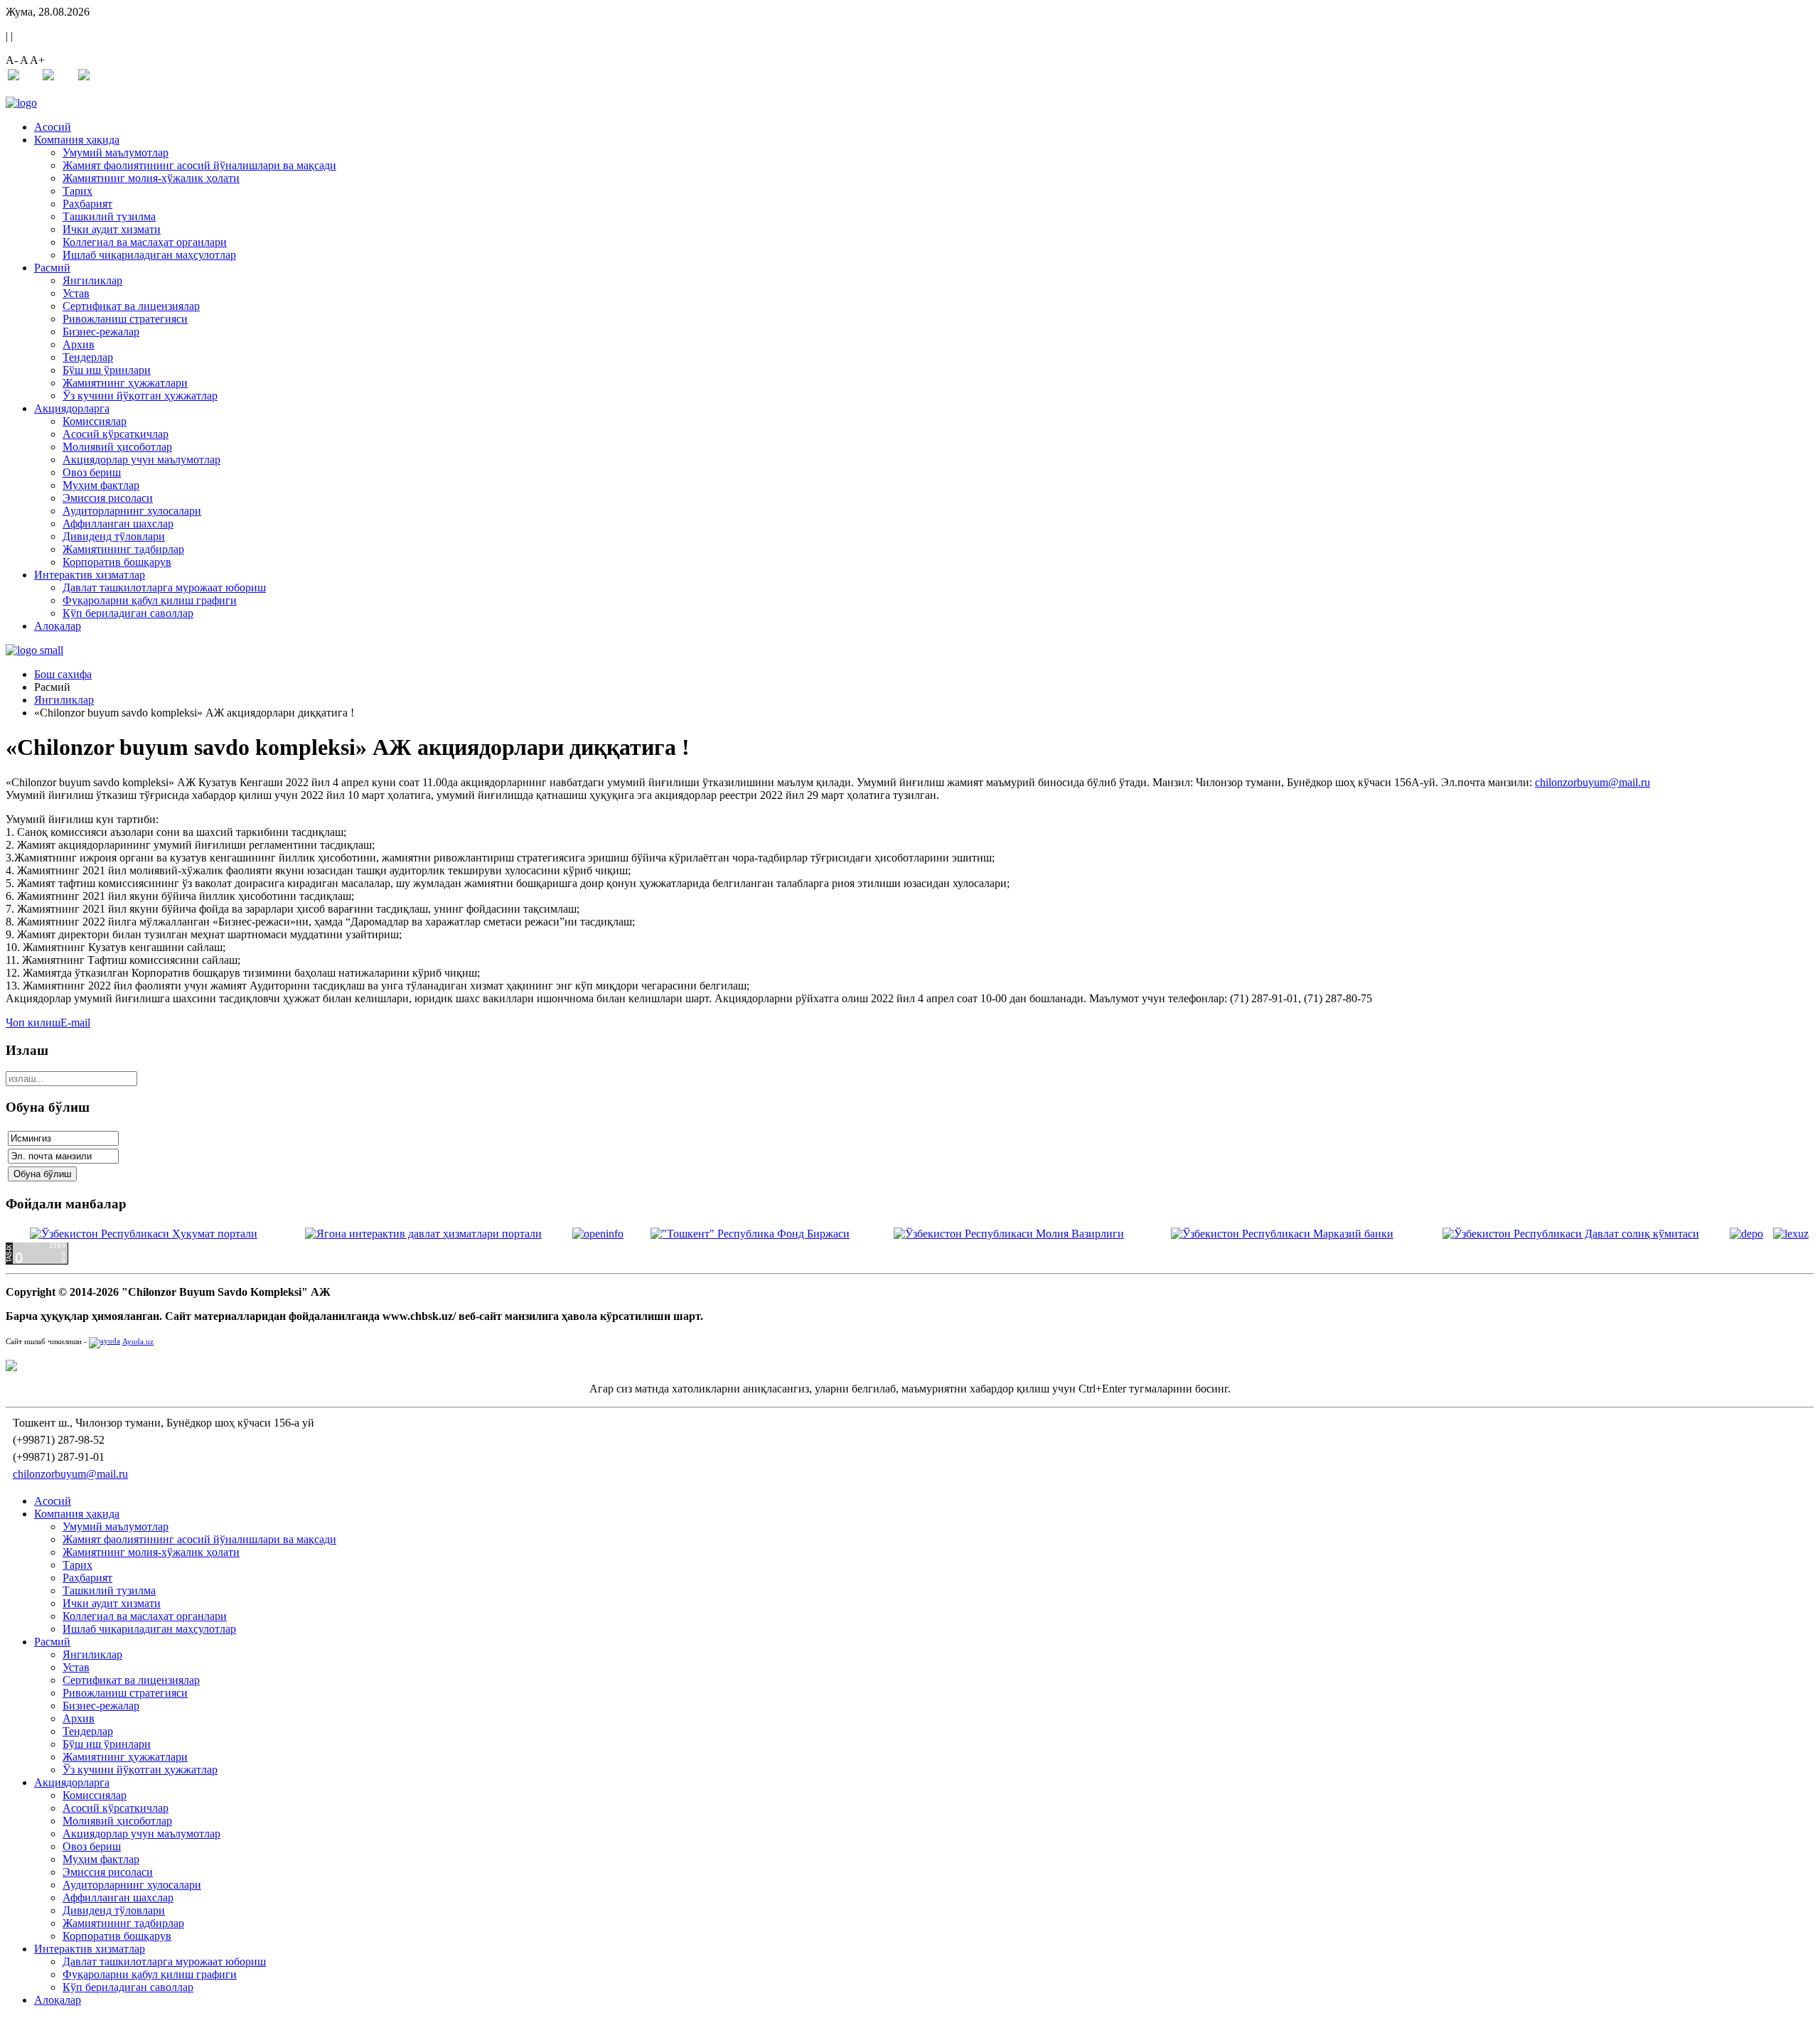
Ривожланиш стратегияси (125, 319)
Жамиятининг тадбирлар (123, 549)
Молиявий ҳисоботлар (117, 447)
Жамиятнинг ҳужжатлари (125, 383)
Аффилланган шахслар (118, 524)
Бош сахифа (63, 674)
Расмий (52, 268)
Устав (76, 293)
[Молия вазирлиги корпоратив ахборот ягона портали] (598, 1234)
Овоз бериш (92, 472)
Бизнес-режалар (101, 332)
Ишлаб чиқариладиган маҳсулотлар (149, 255)
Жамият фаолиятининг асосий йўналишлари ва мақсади (199, 165)
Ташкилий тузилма (109, 216)
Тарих (77, 191)
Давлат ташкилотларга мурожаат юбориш (164, 587)
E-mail (75, 1023)
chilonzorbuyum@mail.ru (1592, 782)
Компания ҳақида (77, 140)
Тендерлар (88, 357)
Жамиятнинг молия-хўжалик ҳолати (151, 178)
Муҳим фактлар (101, 485)
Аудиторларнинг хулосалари (132, 511)
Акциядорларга (72, 408)
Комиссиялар (95, 421)
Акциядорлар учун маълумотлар (141, 460)
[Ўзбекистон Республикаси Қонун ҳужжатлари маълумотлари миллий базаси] (1791, 1234)
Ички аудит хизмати (112, 229)
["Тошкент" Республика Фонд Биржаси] (750, 1234)
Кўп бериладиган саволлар (128, 613)
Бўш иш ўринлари (107, 370)
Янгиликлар (92, 280)
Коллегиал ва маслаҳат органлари (145, 242)
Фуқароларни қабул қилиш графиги (150, 600)
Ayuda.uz (138, 1342)
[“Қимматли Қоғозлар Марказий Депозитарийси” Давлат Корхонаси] (1746, 1234)
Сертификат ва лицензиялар (131, 306)
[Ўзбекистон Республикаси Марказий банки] (1282, 1234)
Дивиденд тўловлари (114, 536)
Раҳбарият (87, 204)
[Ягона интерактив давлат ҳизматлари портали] (423, 1234)
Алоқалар (58, 626)
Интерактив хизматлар (90, 575)
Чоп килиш (33, 1023)
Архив (79, 344)
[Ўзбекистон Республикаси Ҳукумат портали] (144, 1234)
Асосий (53, 127)
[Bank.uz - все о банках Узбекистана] (910, 1365)
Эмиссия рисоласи (108, 498)
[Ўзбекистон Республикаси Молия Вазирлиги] (1009, 1234)
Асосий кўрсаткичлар (116, 434)
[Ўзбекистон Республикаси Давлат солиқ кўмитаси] (1571, 1234)
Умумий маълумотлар (116, 152)
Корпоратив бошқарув (117, 562)
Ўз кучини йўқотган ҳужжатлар (140, 396)
